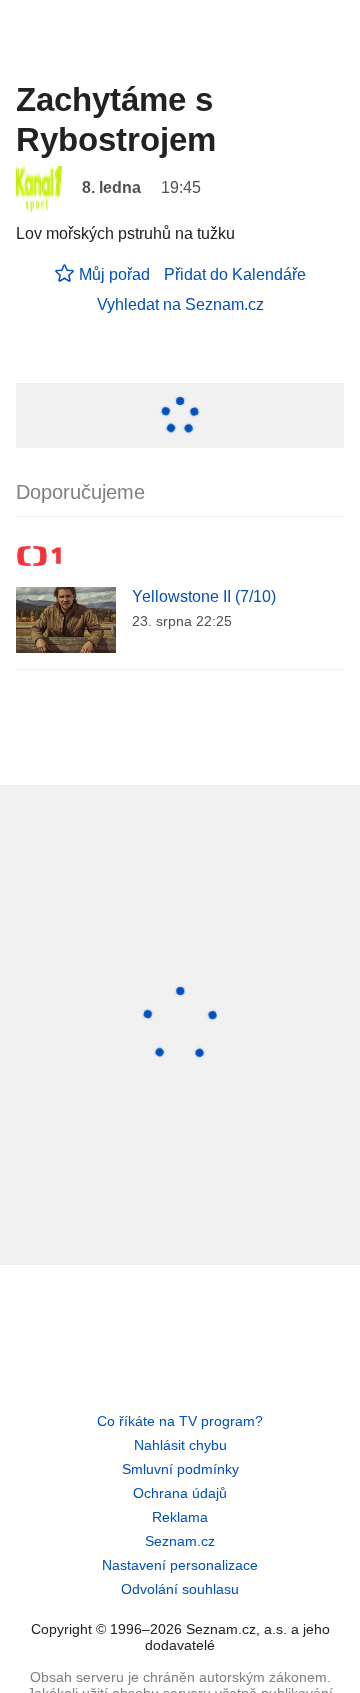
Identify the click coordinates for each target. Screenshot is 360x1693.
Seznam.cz (180, 1541)
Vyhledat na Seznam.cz (180, 304)
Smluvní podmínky (180, 1469)
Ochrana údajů (180, 1493)
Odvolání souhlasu (180, 1589)
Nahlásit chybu (180, 1445)
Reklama (180, 1517)
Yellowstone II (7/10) (204, 596)
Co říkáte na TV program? (180, 1421)
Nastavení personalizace (180, 1565)
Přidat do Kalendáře (235, 274)
